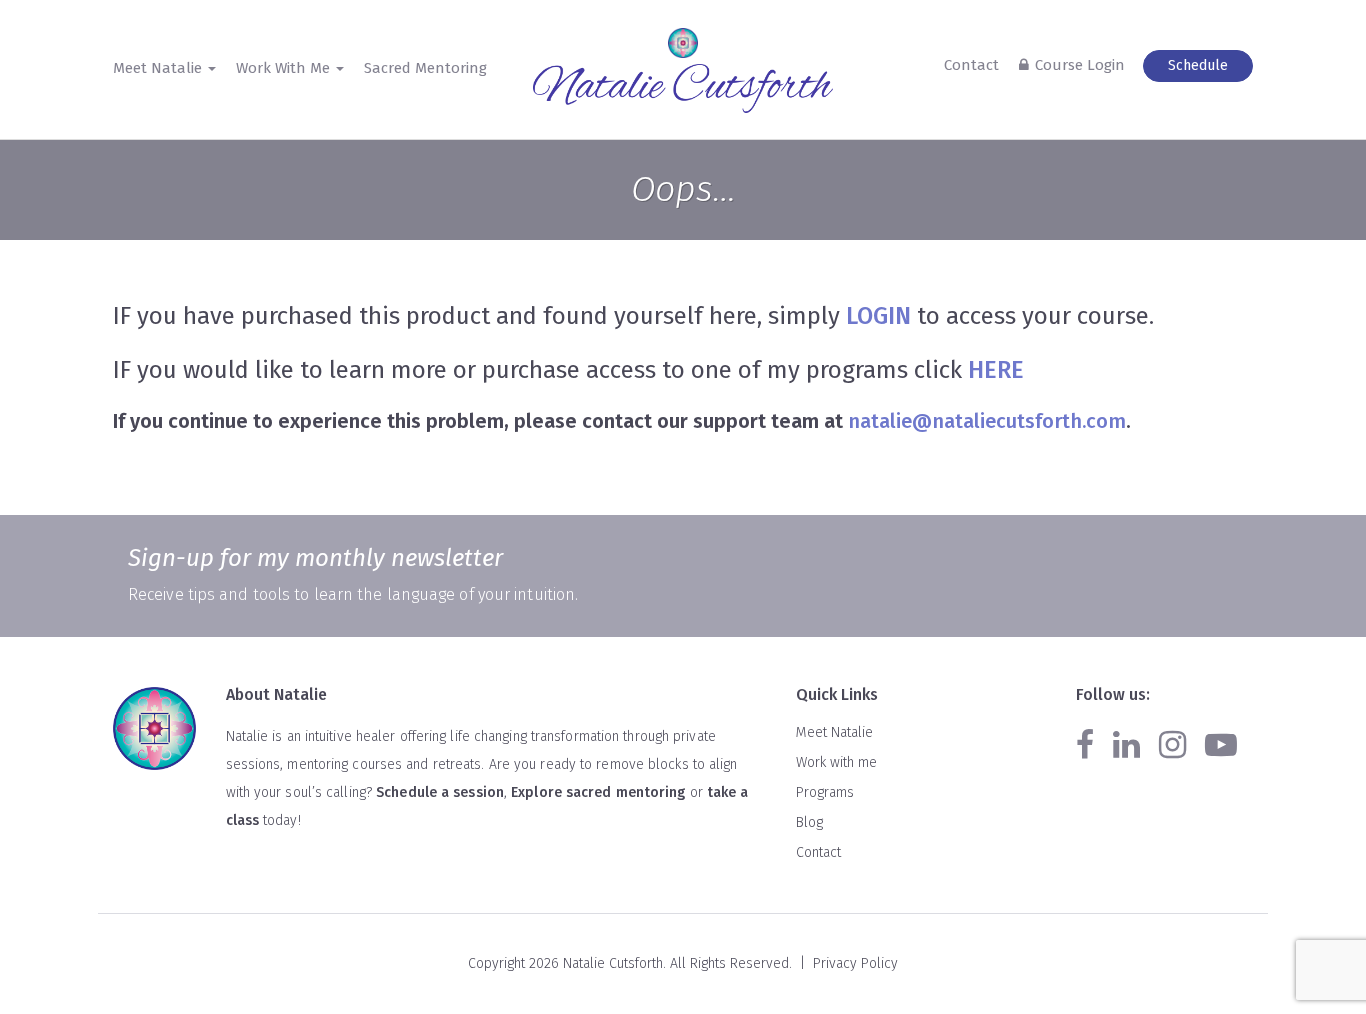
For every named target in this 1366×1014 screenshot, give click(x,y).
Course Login (1080, 65)
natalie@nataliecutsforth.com (987, 421)
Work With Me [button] (285, 68)
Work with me (836, 762)
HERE (996, 370)
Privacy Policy (855, 963)
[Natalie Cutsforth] (683, 89)
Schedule (1198, 65)
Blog (809, 822)
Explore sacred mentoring (598, 792)
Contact (971, 65)
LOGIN (878, 316)
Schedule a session (440, 792)
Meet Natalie (834, 732)
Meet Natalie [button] (159, 68)
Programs (825, 792)
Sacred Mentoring (425, 68)
